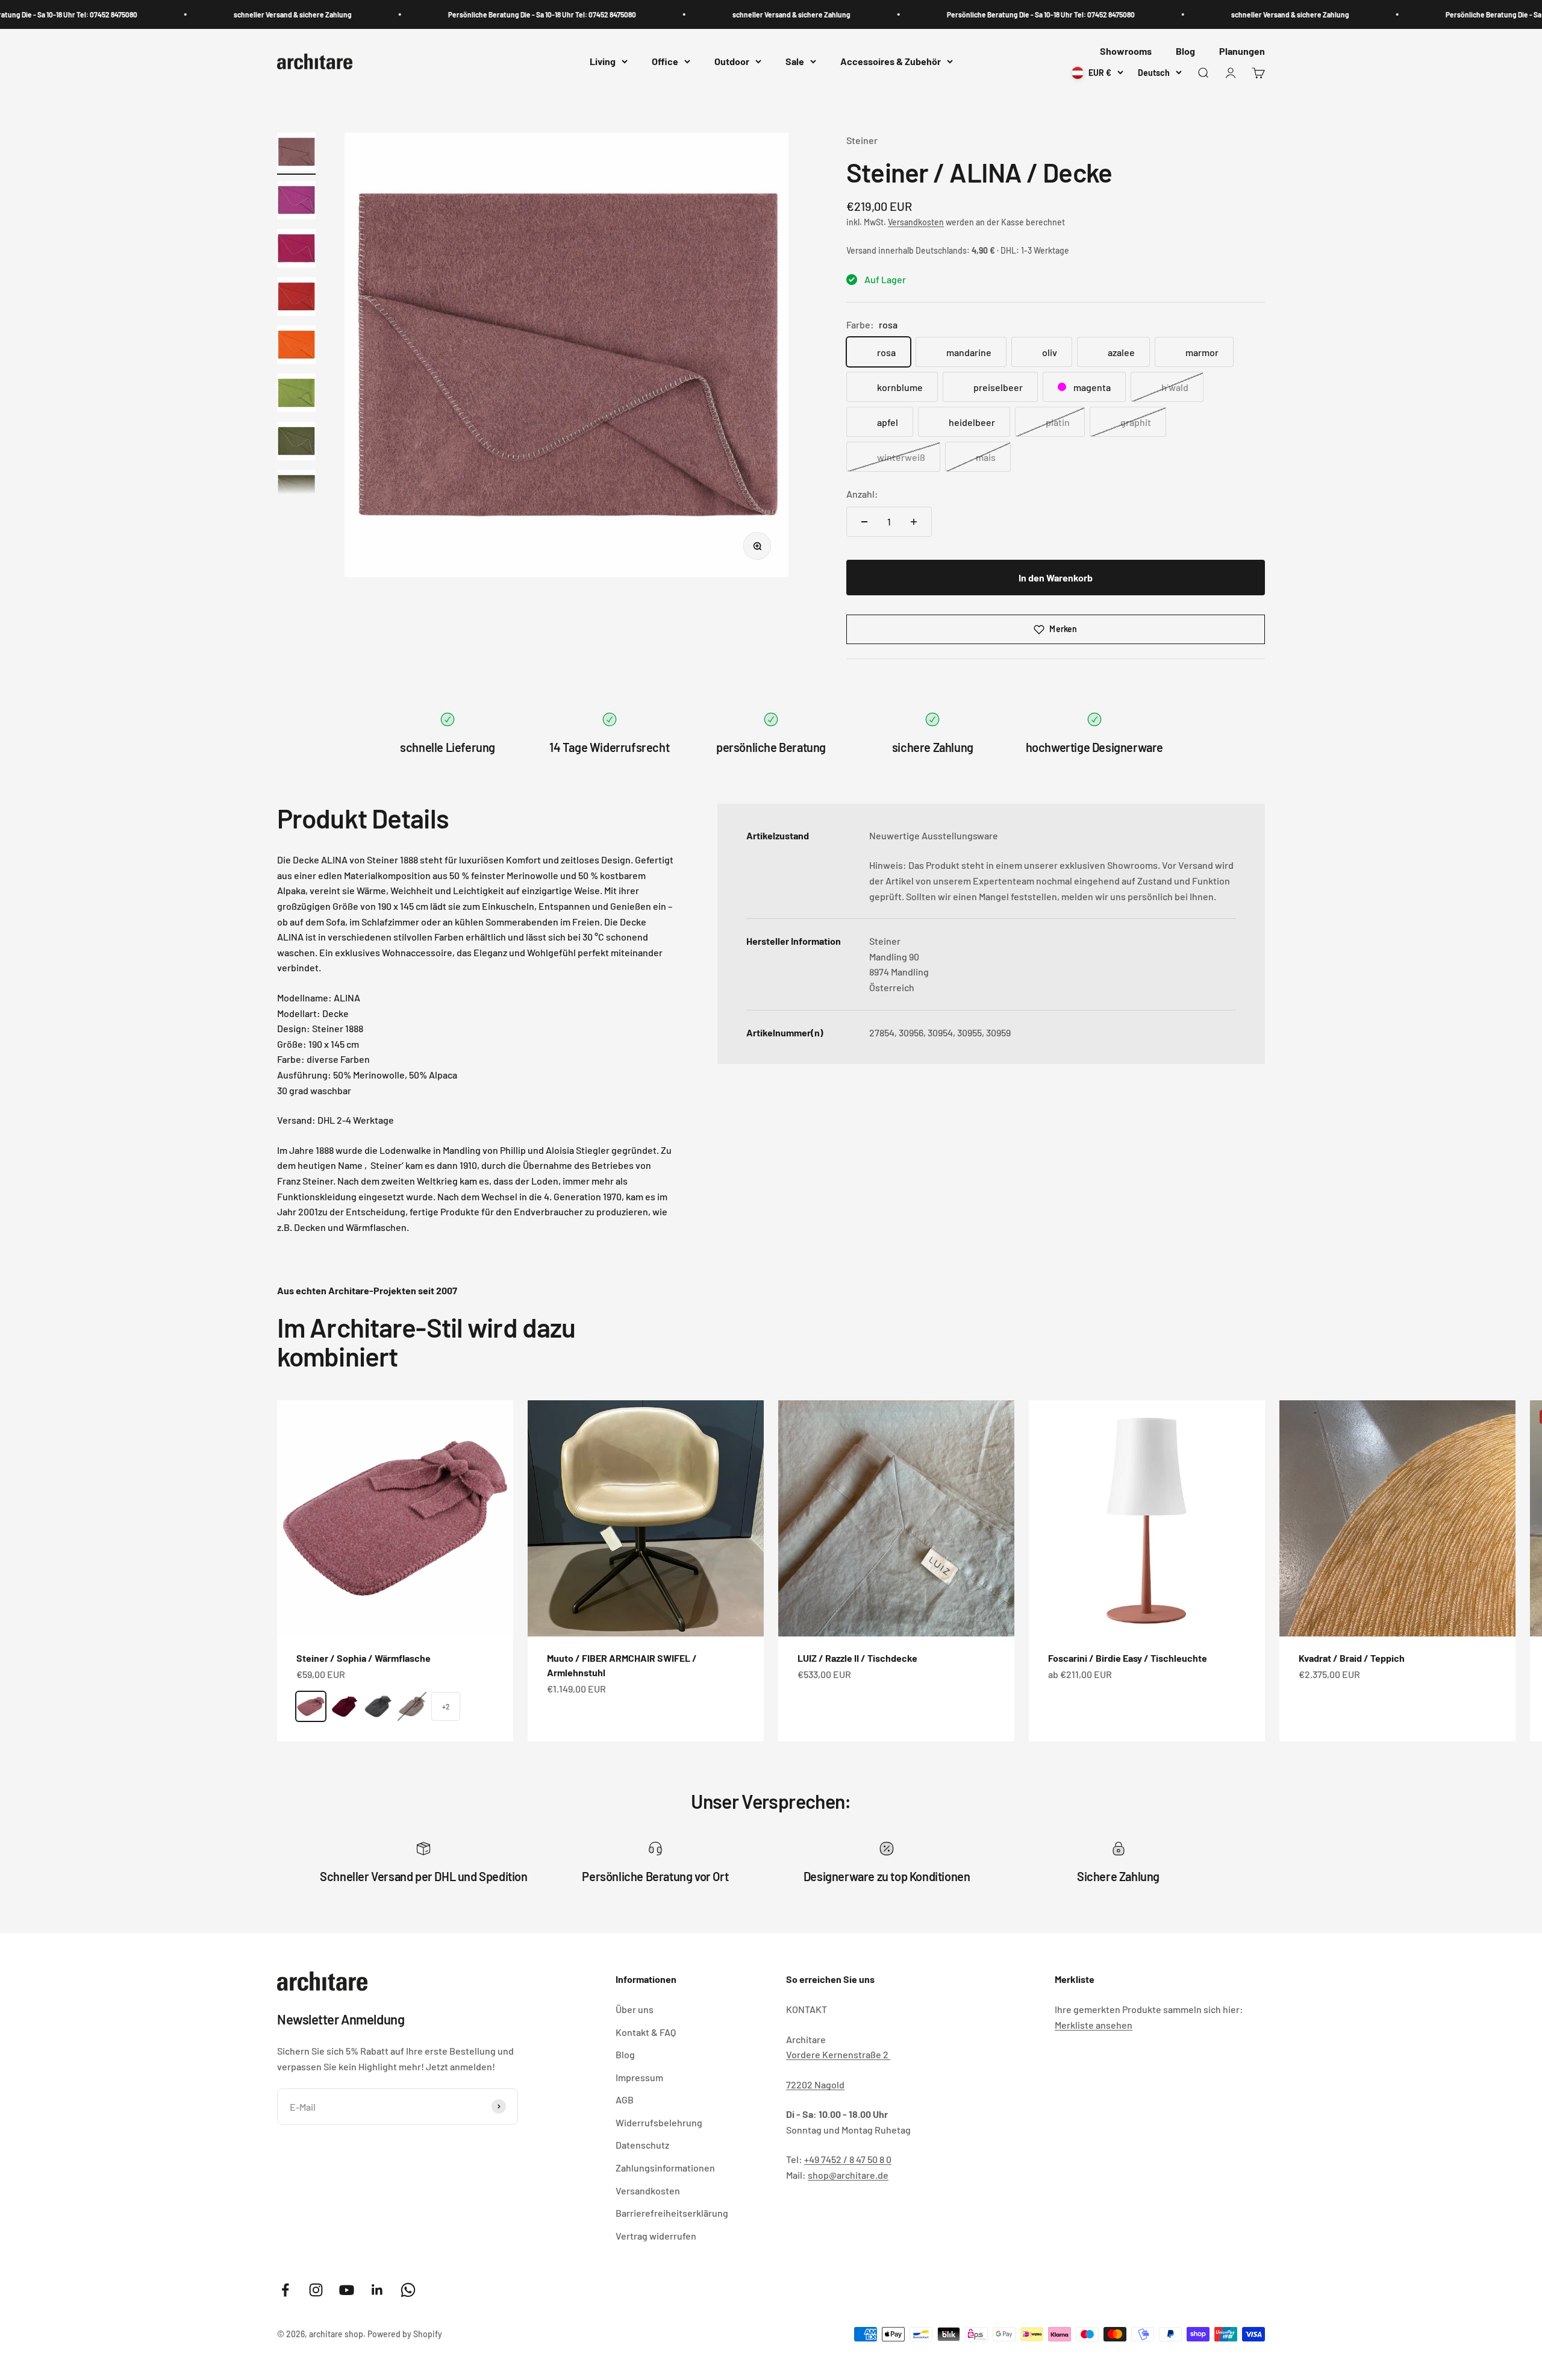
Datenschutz (642, 2145)
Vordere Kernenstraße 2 (838, 2054)
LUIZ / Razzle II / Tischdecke (857, 1658)
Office (665, 62)
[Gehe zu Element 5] (296, 346)
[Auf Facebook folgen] (285, 2290)
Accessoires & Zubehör (891, 62)
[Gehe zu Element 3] (296, 250)
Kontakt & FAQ (646, 2032)
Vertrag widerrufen (656, 2236)
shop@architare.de (848, 2175)
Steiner (862, 140)
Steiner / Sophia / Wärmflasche (364, 1658)
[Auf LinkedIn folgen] (377, 2290)
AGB (625, 2100)
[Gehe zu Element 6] (296, 395)
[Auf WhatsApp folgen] (408, 2290)
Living (603, 62)
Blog (1185, 51)
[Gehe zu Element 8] (296, 491)
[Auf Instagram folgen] (316, 2290)
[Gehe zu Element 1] (296, 154)
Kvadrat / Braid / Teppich (1352, 1658)
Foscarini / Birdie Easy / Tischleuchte (1128, 1658)
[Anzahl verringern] (864, 522)
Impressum (639, 2077)
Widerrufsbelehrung (659, 2122)
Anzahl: (862, 494)
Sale (795, 62)
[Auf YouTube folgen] (347, 2290)
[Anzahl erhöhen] (914, 522)
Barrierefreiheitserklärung (672, 2213)
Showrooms (1126, 51)
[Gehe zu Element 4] (296, 298)
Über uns (635, 2009)
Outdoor (732, 62)
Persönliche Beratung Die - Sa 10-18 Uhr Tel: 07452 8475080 (466, 14)
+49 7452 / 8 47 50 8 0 (848, 2159)
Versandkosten (916, 222)
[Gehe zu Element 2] (296, 202)
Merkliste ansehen (1094, 2025)
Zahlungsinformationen (665, 2168)
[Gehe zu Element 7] (296, 443)
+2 (446, 1706)
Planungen (1242, 51)
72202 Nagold (815, 2084)
